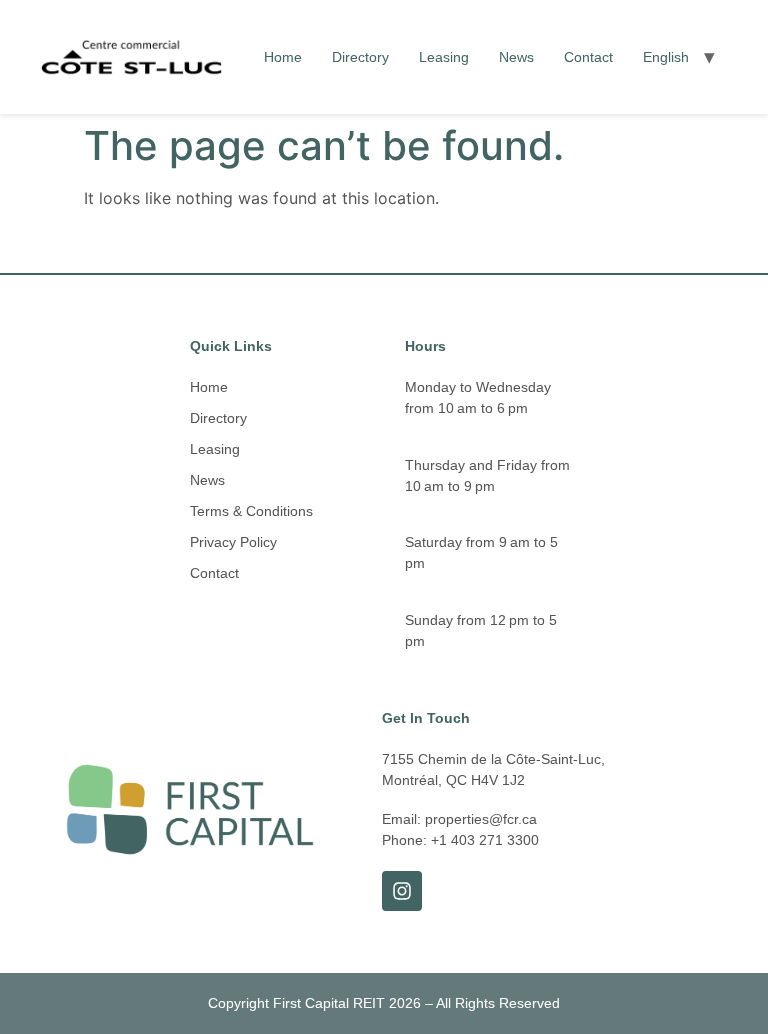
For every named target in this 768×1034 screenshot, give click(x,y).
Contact (588, 57)
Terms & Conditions (251, 511)
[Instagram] (402, 891)
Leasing (444, 57)
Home (283, 57)
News (516, 57)
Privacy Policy (233, 542)
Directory (360, 57)
